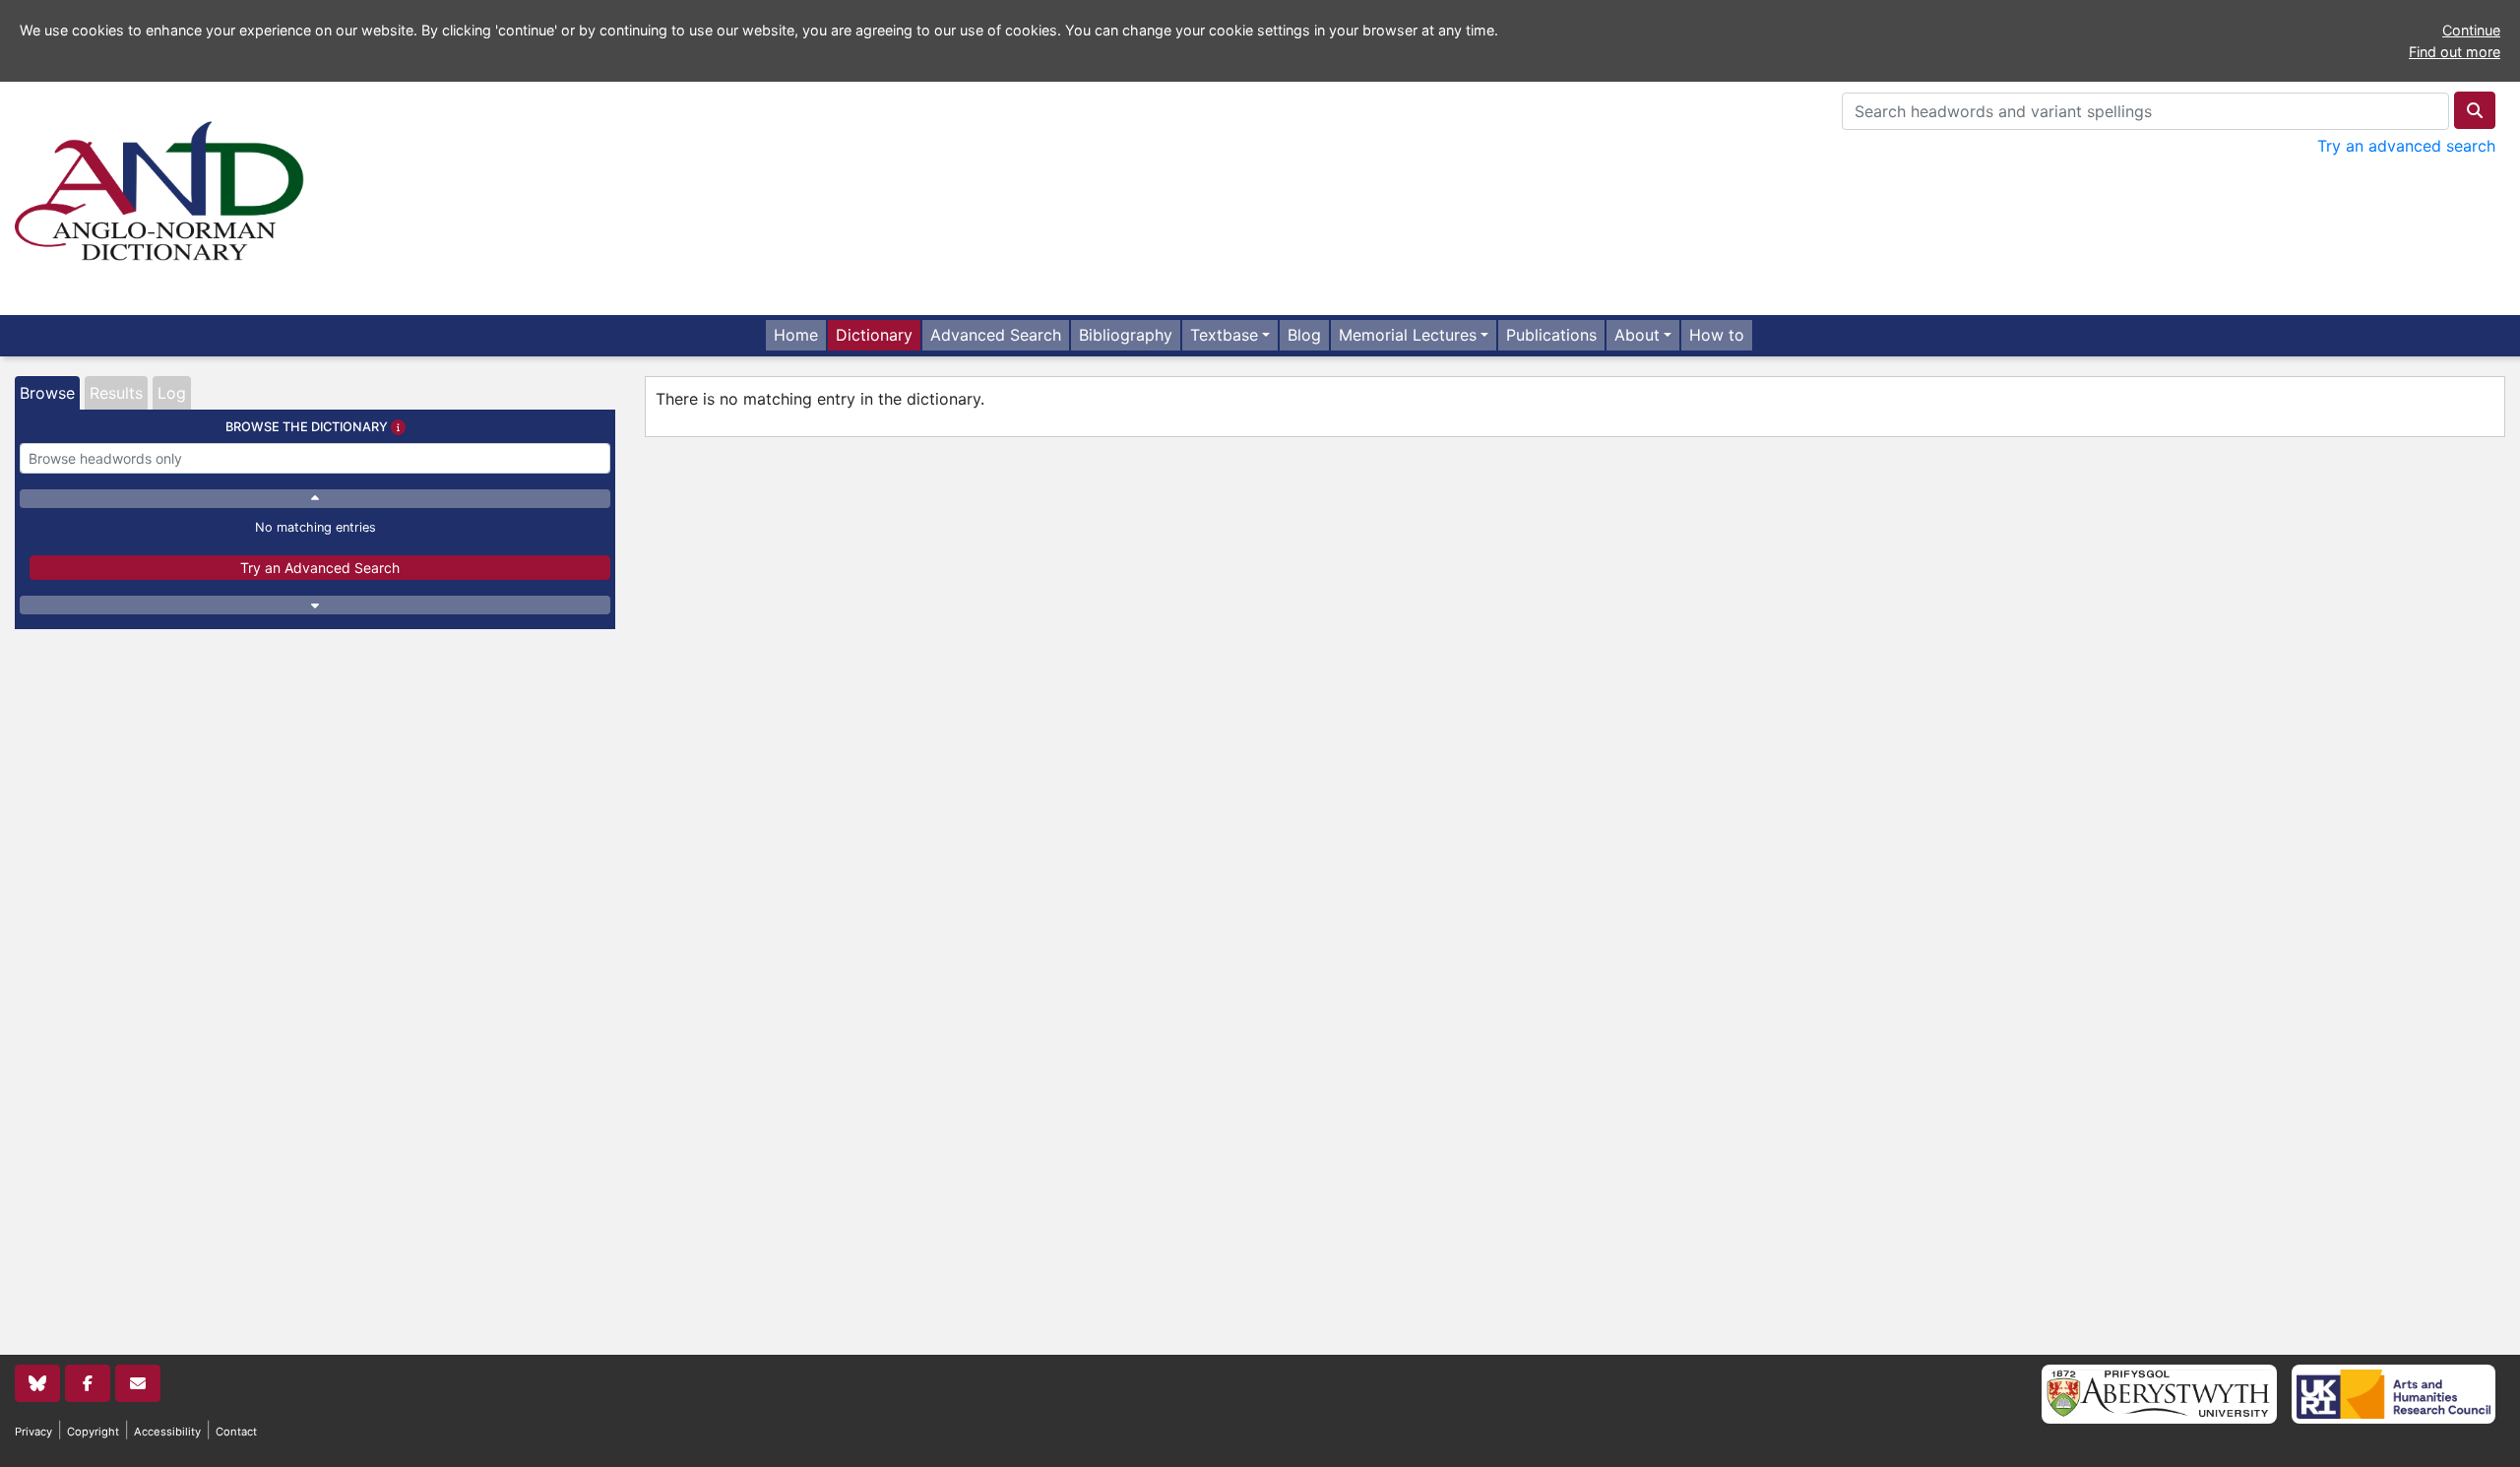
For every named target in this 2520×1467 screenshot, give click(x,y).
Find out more (2455, 52)
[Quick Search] (2475, 110)
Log (172, 393)
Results (116, 393)
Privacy (33, 1432)
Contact (236, 1432)
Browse (47, 393)
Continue (2471, 30)
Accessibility (167, 1432)
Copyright (93, 1432)
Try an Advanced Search (320, 568)
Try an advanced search (2406, 146)
